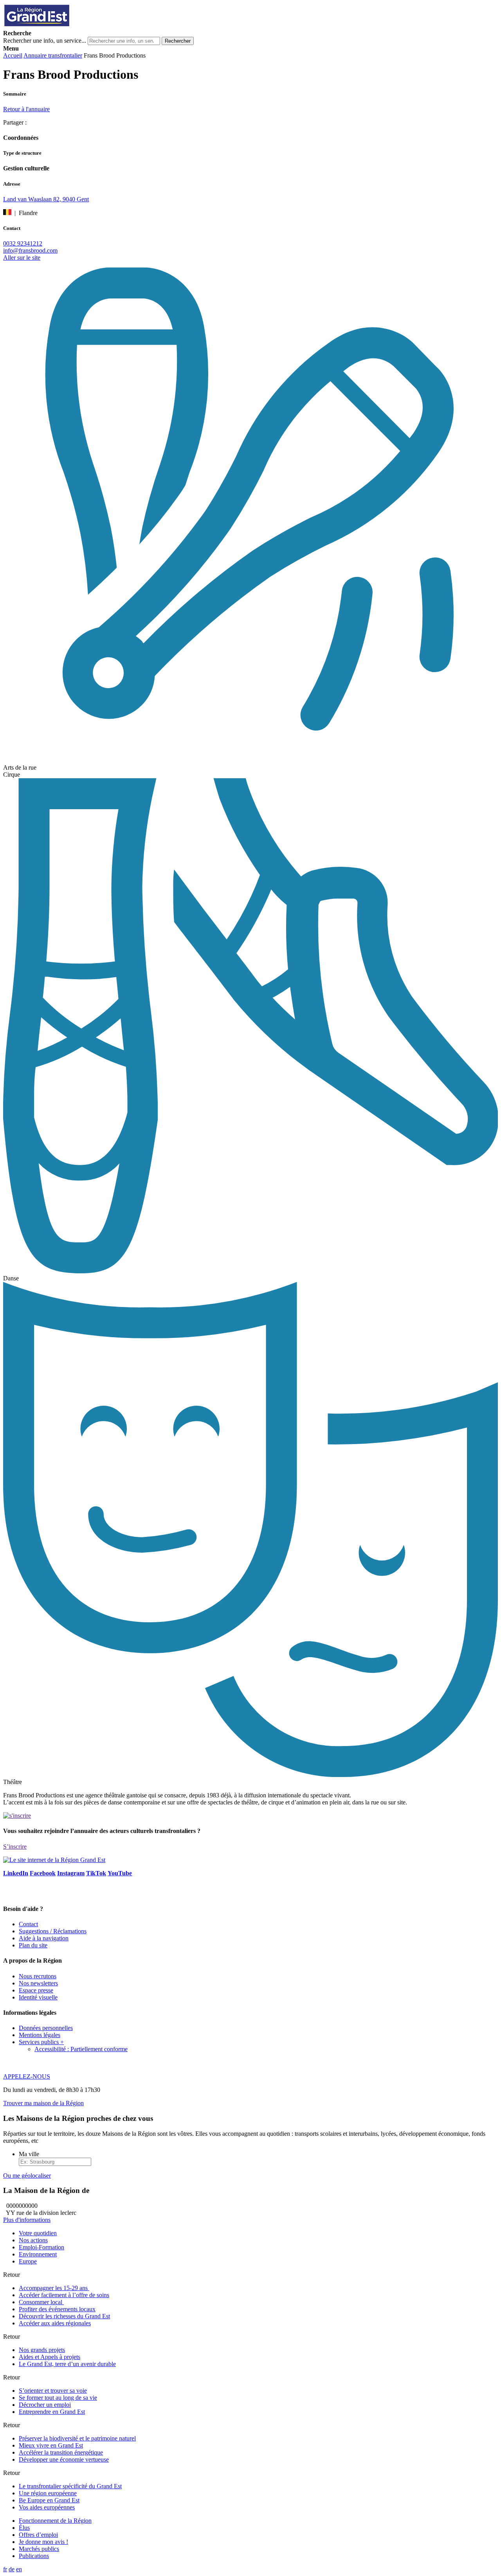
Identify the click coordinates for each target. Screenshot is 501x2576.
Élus (24, 2528)
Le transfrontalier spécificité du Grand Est (70, 2486)
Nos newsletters (38, 1983)
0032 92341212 (23, 243)
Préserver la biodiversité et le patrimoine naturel (77, 2438)
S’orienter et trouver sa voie (53, 2391)
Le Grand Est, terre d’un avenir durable (67, 2364)
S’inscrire (15, 1847)
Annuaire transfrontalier (53, 55)
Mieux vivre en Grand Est (51, 2445)
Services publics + (41, 2042)
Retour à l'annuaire (26, 109)
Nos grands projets (42, 2350)
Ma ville (29, 2154)
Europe (28, 2261)
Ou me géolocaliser (27, 2176)
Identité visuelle (38, 1997)
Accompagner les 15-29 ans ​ (54, 2288)
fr (5, 2569)
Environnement (38, 2254)
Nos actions (33, 2240)
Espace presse (36, 1990)
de (12, 2569)
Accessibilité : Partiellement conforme (81, 2049)
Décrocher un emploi (45, 2405)
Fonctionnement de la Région (55, 2521)
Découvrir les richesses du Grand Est (64, 2316)
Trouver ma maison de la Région (43, 2103)
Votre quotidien (38, 2233)
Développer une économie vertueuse (64, 2459)
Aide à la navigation (44, 1938)
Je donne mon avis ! (43, 2542)
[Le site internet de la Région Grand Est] (72, 26)
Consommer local (41, 2302)
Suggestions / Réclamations (53, 1931)
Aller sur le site (22, 258)
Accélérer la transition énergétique (61, 2452)
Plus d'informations (27, 2220)
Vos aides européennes (47, 2507)
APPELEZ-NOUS (27, 2076)
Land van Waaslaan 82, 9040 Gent (46, 199)
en (19, 2569)
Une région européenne (48, 2493)
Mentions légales (40, 2035)
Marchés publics (39, 2549)
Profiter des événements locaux (57, 2309)
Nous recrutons (38, 1976)
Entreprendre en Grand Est (52, 2412)
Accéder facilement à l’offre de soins (64, 2295)
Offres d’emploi (38, 2535)
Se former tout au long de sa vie (58, 2398)
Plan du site (33, 1945)
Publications (34, 2556)
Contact (28, 1924)
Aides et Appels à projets (50, 2357)
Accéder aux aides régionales (55, 2323)
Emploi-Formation (41, 2247)
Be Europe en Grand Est (49, 2500)
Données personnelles (46, 2028)
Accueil (13, 55)
